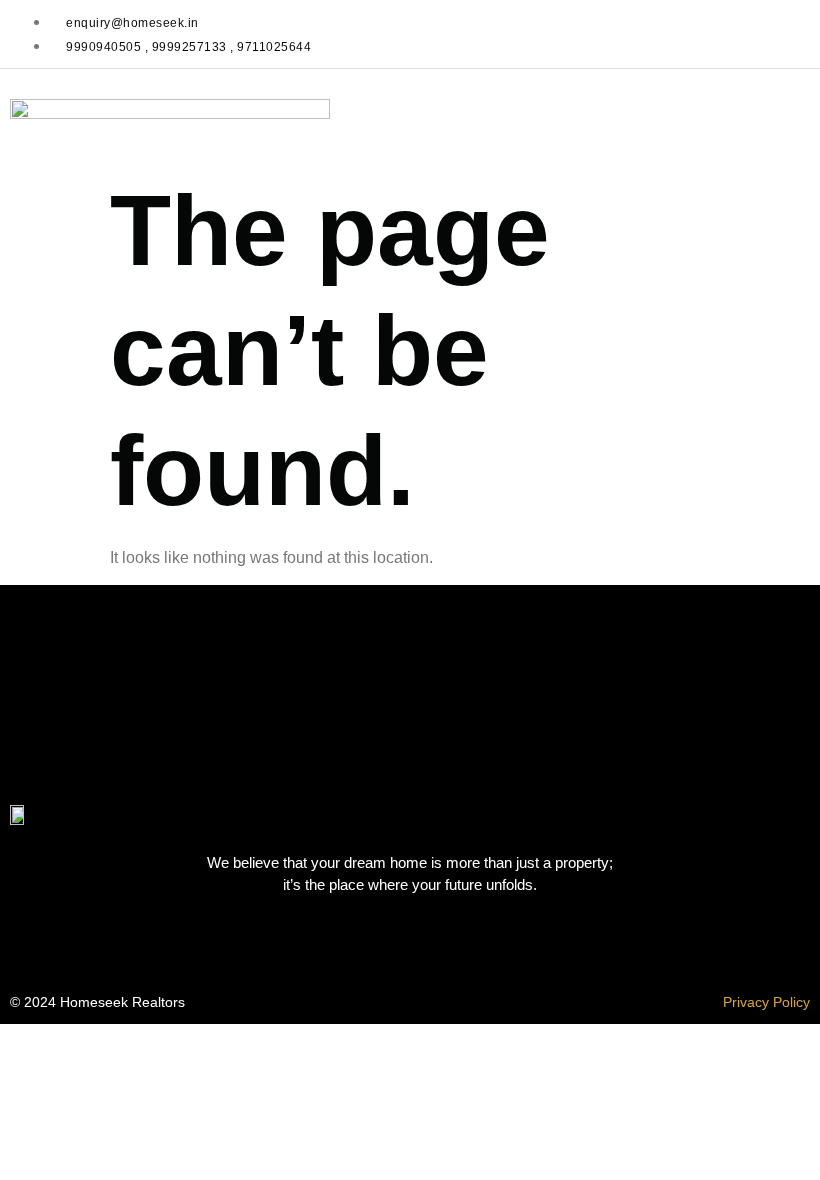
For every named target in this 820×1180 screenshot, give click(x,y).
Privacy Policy (766, 1002)
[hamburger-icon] (785, 116)
